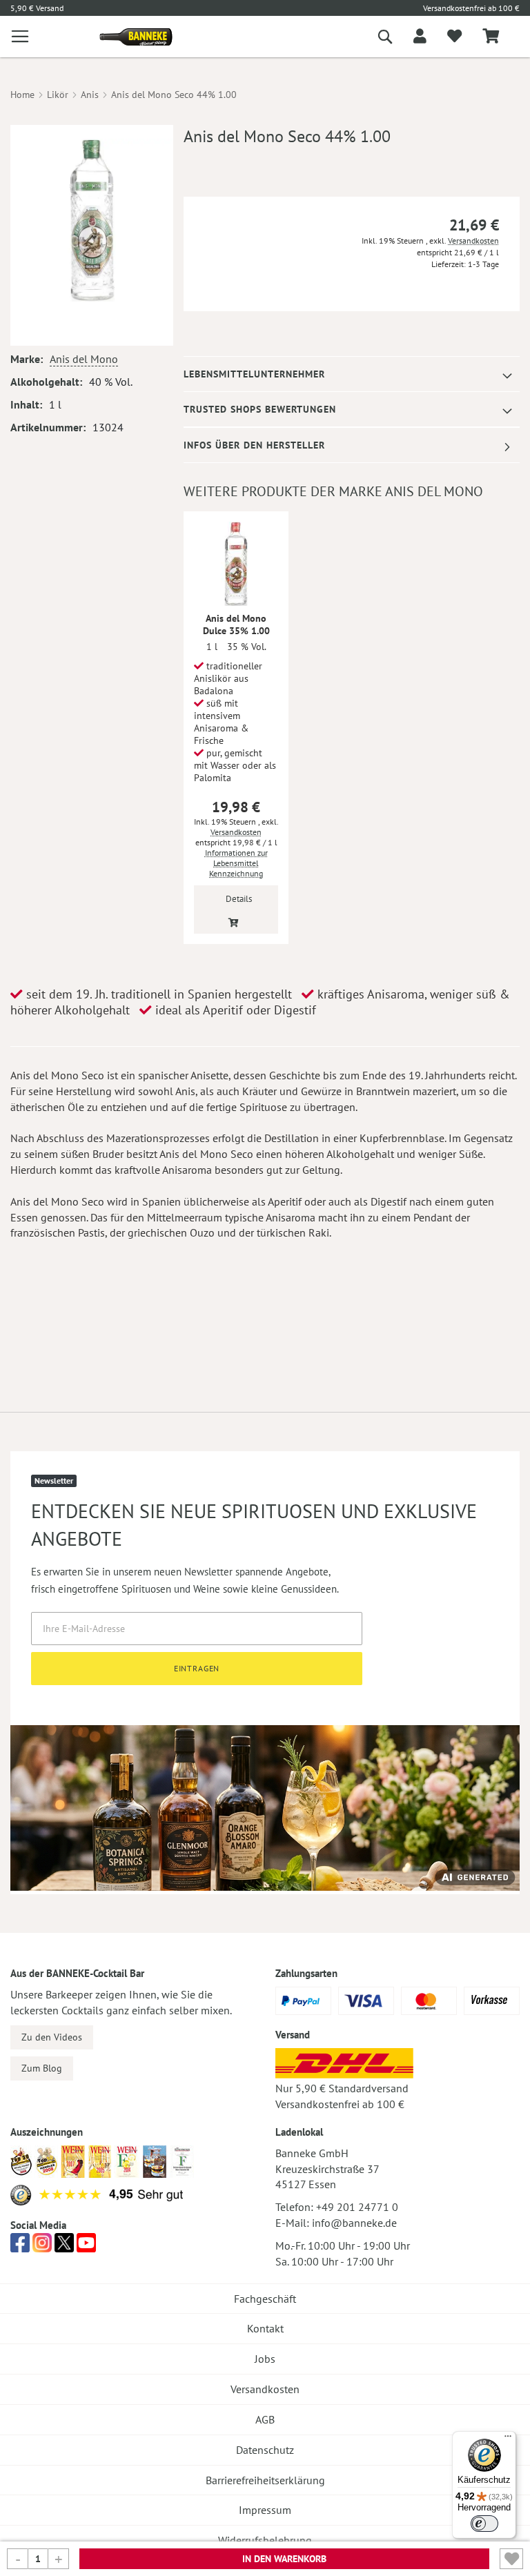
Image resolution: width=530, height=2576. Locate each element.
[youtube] (86, 2247)
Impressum (265, 2510)
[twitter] (64, 2247)
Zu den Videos (52, 2037)
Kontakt (265, 2328)
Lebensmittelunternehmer (254, 374)
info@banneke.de (354, 2223)
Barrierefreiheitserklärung (265, 2480)
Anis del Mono (84, 359)
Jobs (265, 2359)
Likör (58, 95)
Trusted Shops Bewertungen (260, 409)
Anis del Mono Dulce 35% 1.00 (236, 625)
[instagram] (42, 2247)
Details (239, 899)
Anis (90, 95)
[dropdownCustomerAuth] (420, 37)
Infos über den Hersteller (254, 445)
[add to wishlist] (454, 37)
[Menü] (508, 2439)
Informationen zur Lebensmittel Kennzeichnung (236, 863)
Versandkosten (473, 240)
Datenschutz (265, 2450)
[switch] (484, 2524)
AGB (265, 2419)
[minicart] (491, 37)
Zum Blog (42, 2068)
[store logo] (131, 37)
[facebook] (20, 2247)
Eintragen (197, 1668)
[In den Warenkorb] (234, 922)
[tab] (352, 374)
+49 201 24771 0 (357, 2207)
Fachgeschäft (265, 2299)
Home (22, 95)
